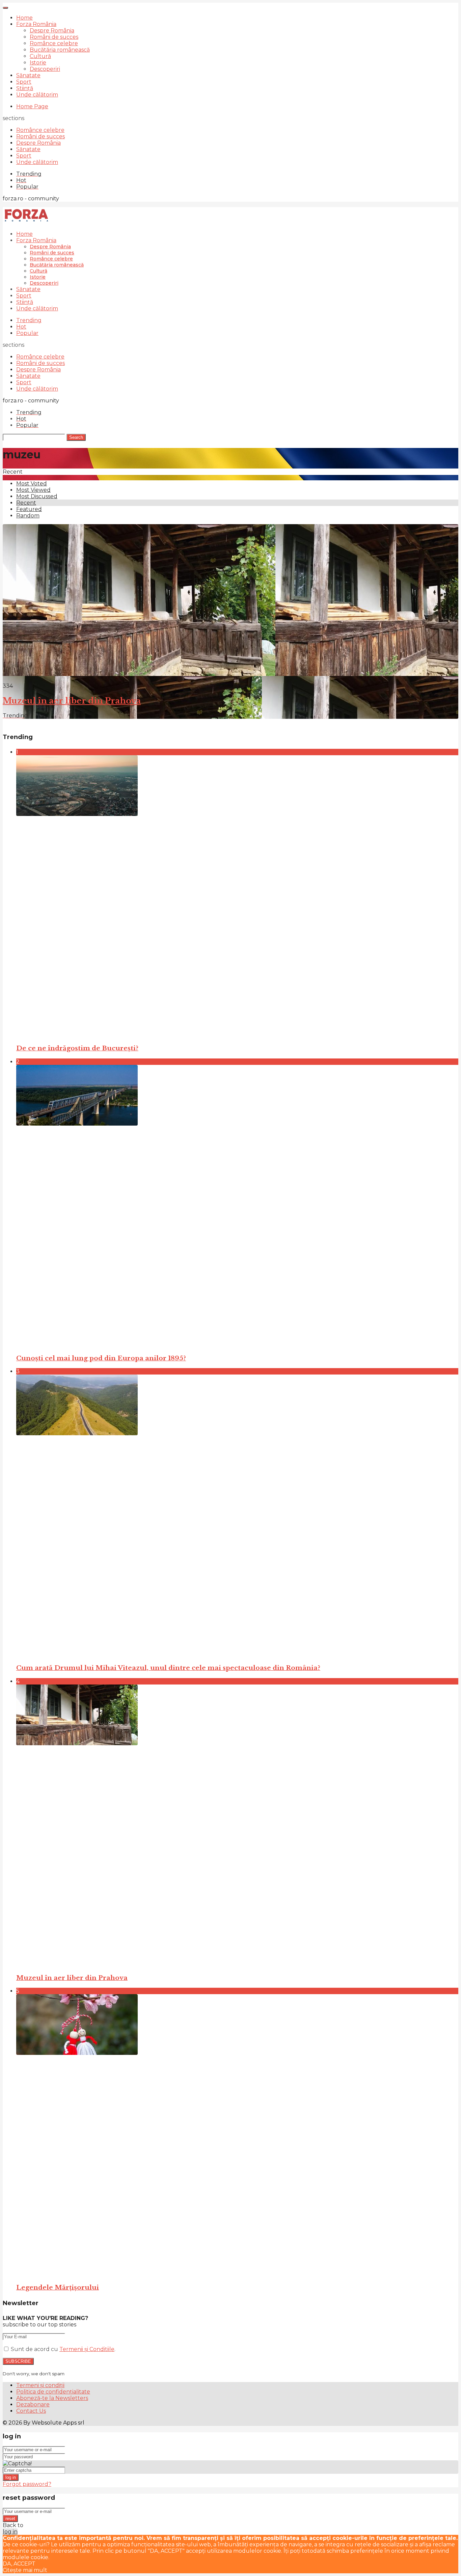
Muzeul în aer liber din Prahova (72, 701)
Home (24, 18)
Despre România (52, 31)
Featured (29, 509)
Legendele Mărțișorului (58, 2287)
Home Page (32, 106)
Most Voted (32, 484)
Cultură (40, 56)
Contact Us (31, 2411)
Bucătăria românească (60, 50)
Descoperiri (45, 69)
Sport (24, 82)
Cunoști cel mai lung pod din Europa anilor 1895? (101, 1358)
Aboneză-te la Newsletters (52, 2398)
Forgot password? (27, 2484)
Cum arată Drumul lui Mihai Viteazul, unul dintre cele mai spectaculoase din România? (168, 1668)
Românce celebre (54, 43)
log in (11, 2477)
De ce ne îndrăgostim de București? (77, 1048)
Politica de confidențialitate (53, 2392)
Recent (26, 503)
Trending (29, 320)
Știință (25, 88)
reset (10, 2518)
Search (76, 437)
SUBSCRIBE (18, 2361)
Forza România (36, 24)
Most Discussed (37, 496)
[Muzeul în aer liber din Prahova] (237, 1826)
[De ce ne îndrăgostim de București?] (237, 897)
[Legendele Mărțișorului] (237, 2136)
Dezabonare (33, 2404)
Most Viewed (33, 490)
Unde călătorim (37, 95)
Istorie (38, 63)
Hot (21, 327)
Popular (27, 333)
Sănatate (28, 75)
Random (28, 516)
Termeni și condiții (40, 2385)
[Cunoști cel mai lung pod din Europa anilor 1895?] (237, 1206)
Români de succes (54, 37)
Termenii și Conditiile (87, 2349)
